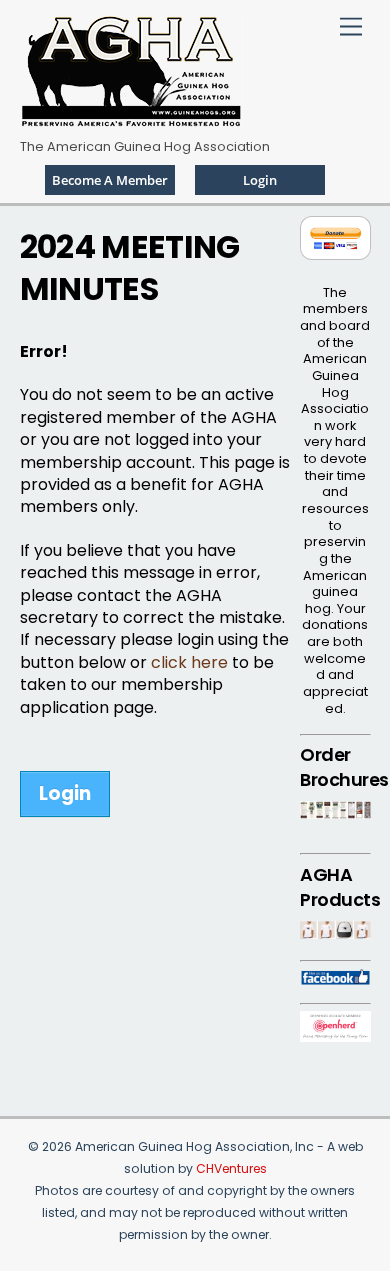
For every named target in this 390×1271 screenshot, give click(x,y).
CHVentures (231, 1168)
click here (189, 662)
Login (65, 793)
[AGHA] (131, 119)
